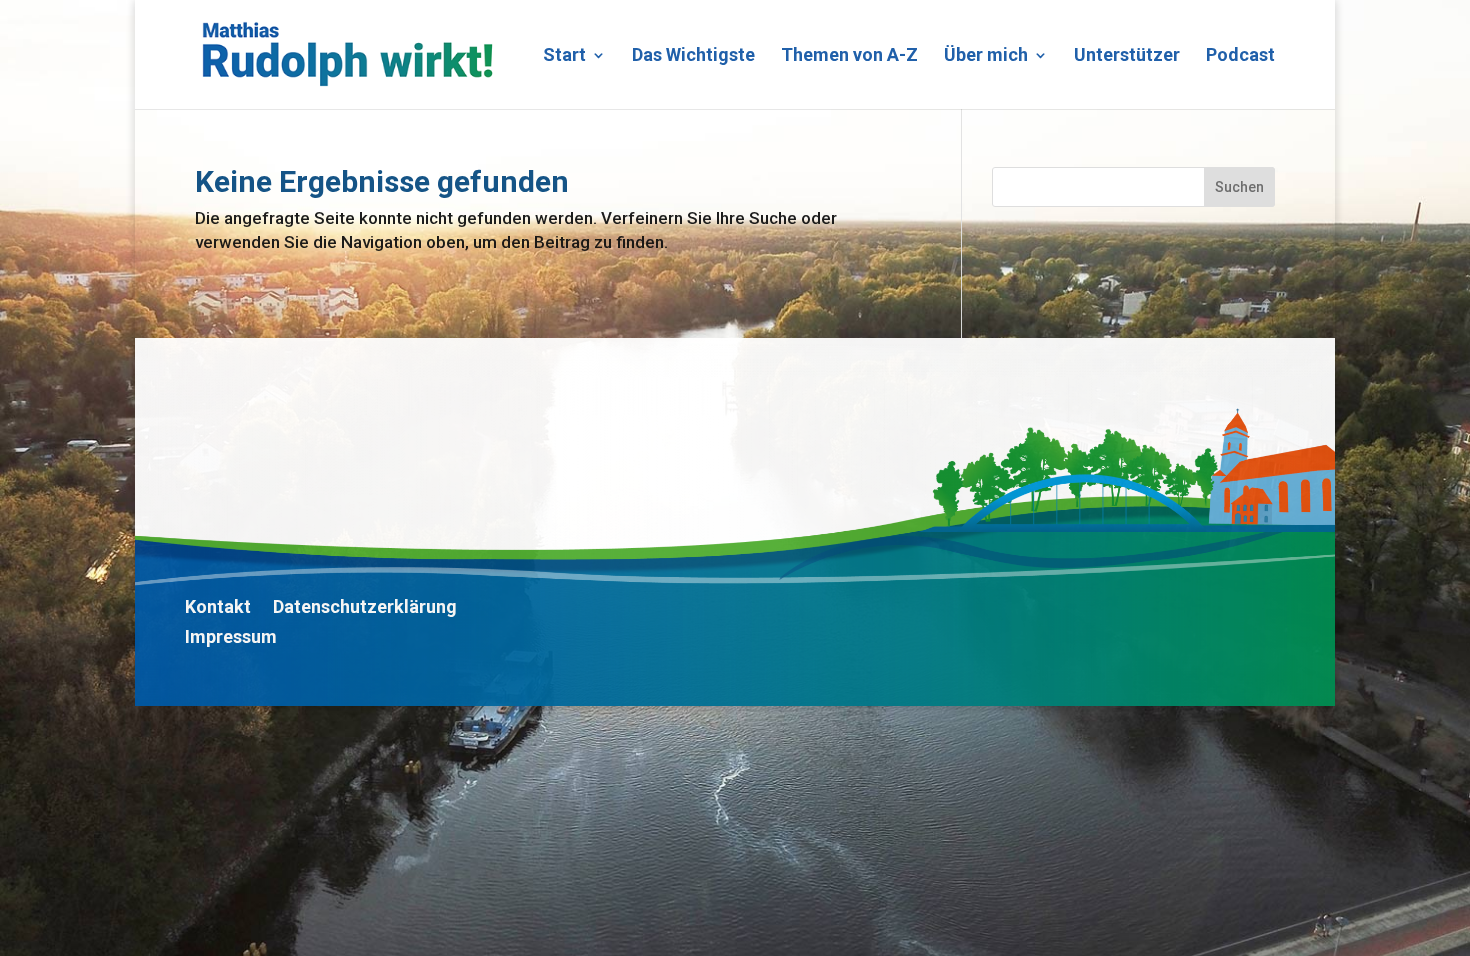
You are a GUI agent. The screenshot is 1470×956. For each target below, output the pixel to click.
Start (564, 56)
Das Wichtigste (693, 56)
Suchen (1239, 187)
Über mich (986, 56)
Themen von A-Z (849, 56)
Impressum (231, 638)
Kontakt (218, 608)
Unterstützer (1127, 56)
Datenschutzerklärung (365, 608)
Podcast (1240, 56)
